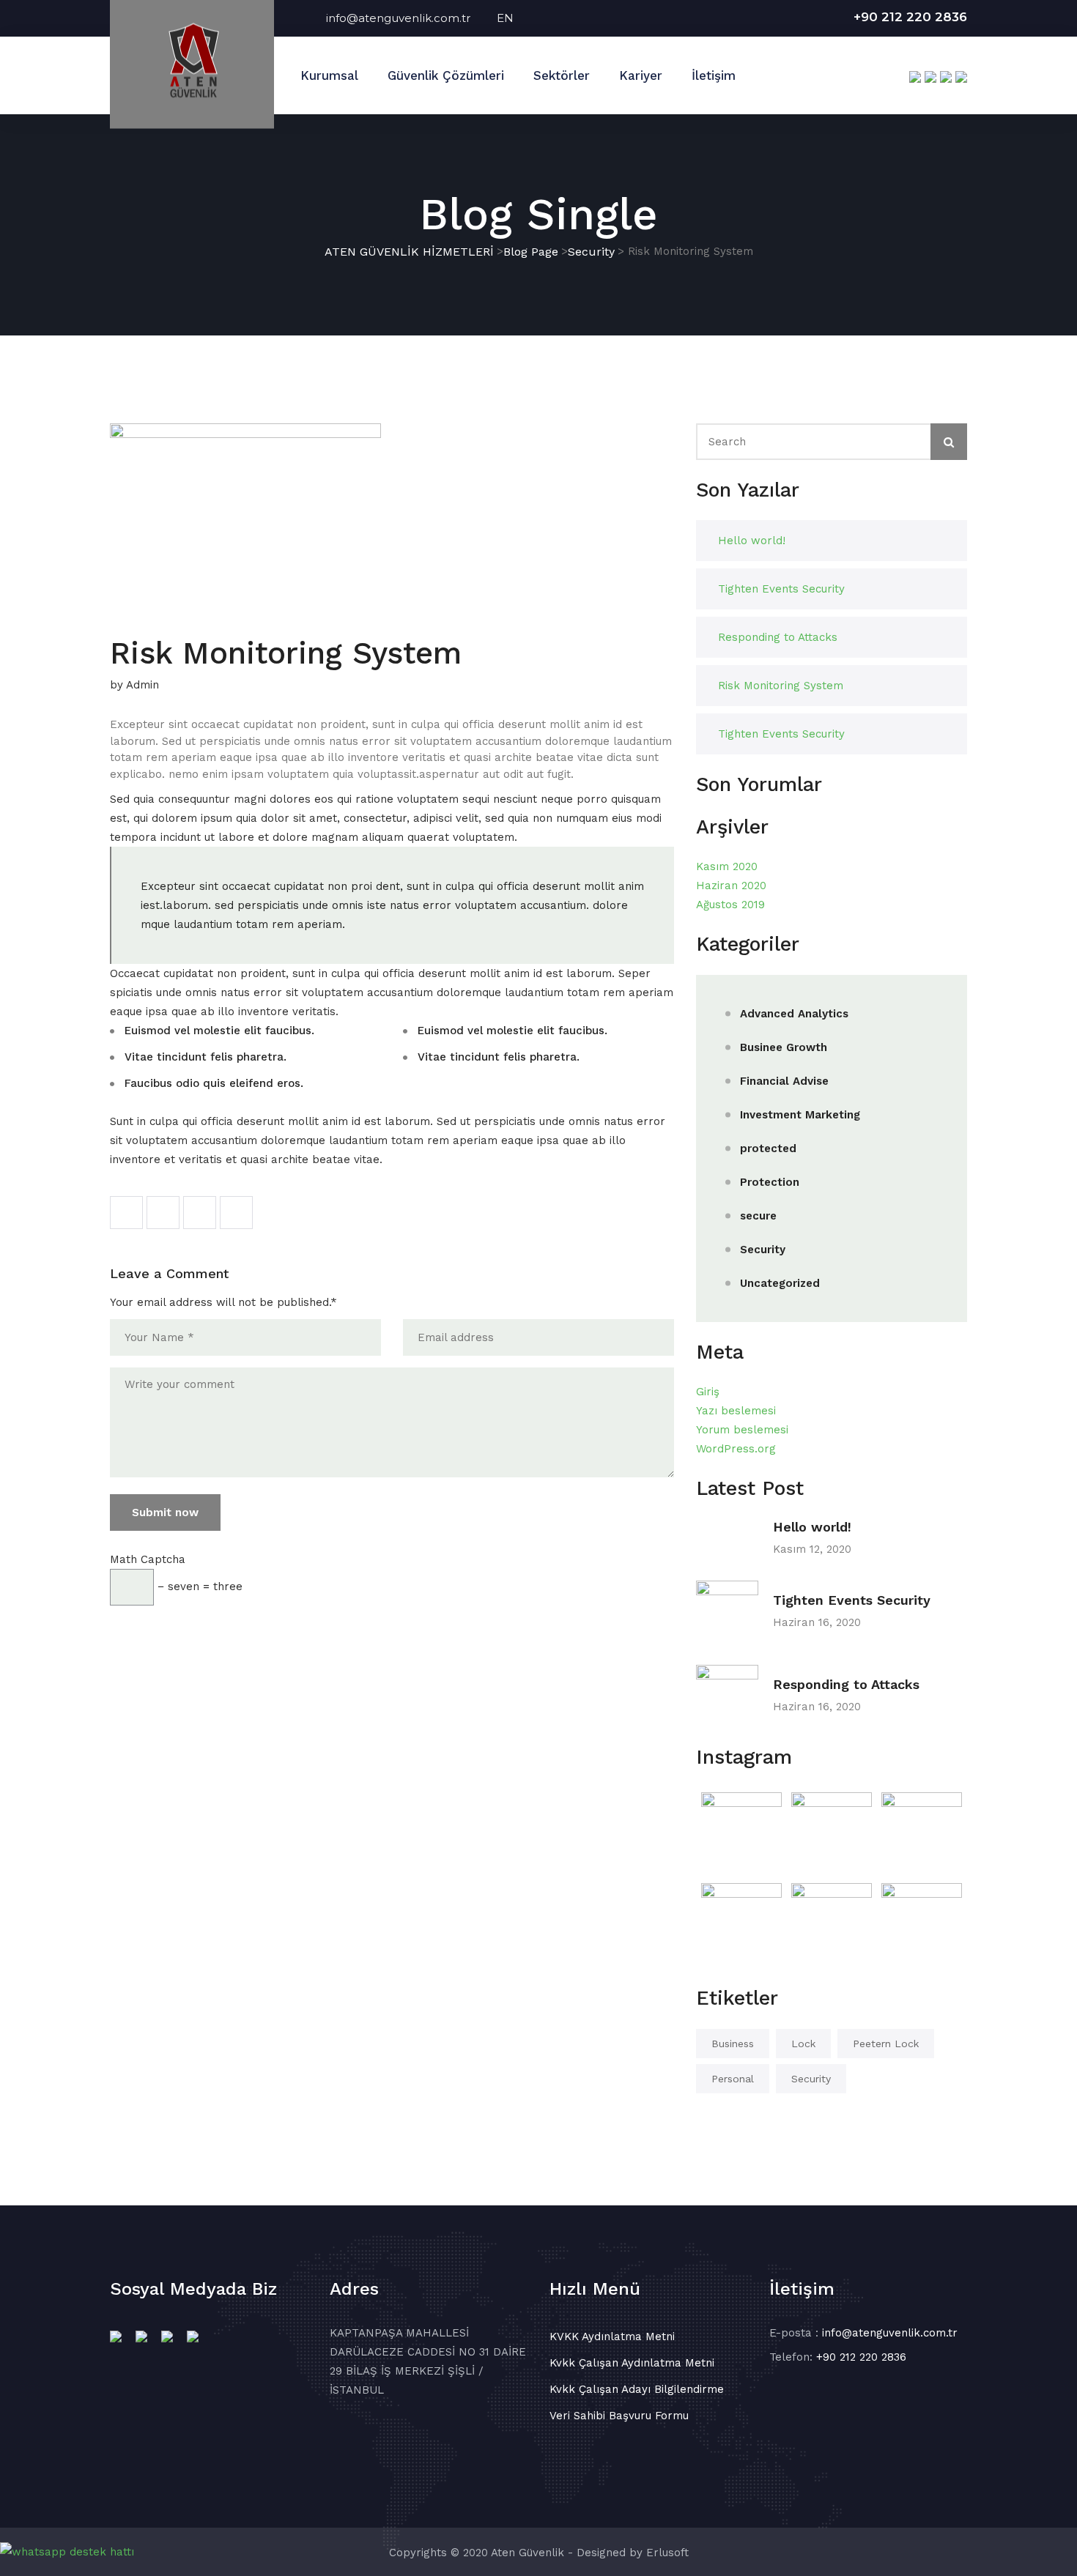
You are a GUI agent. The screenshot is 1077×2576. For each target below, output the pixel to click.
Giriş (708, 1392)
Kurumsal (329, 75)
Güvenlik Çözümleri (446, 75)
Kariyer (641, 75)
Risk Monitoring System (781, 686)
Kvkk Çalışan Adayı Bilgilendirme (637, 2389)
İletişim (714, 75)
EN (505, 18)
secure (758, 1216)
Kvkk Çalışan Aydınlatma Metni (632, 2363)
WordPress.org (736, 1449)
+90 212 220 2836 (910, 17)
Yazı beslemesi (736, 1411)
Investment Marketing (800, 1115)
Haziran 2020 (731, 886)
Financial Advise (784, 1081)
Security (763, 1250)
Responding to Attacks (778, 637)
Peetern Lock (886, 2044)
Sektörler (562, 75)
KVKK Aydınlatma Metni (612, 2336)
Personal (733, 2079)
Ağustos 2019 (730, 905)
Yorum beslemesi (742, 1430)
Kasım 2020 (727, 866)
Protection (770, 1182)
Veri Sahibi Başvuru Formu (619, 2416)
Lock (803, 2044)
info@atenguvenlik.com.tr (411, 18)
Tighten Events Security (781, 589)
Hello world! (752, 541)
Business (733, 2044)
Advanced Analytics (794, 1014)
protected (768, 1148)
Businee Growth (784, 1047)
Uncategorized (780, 1283)
